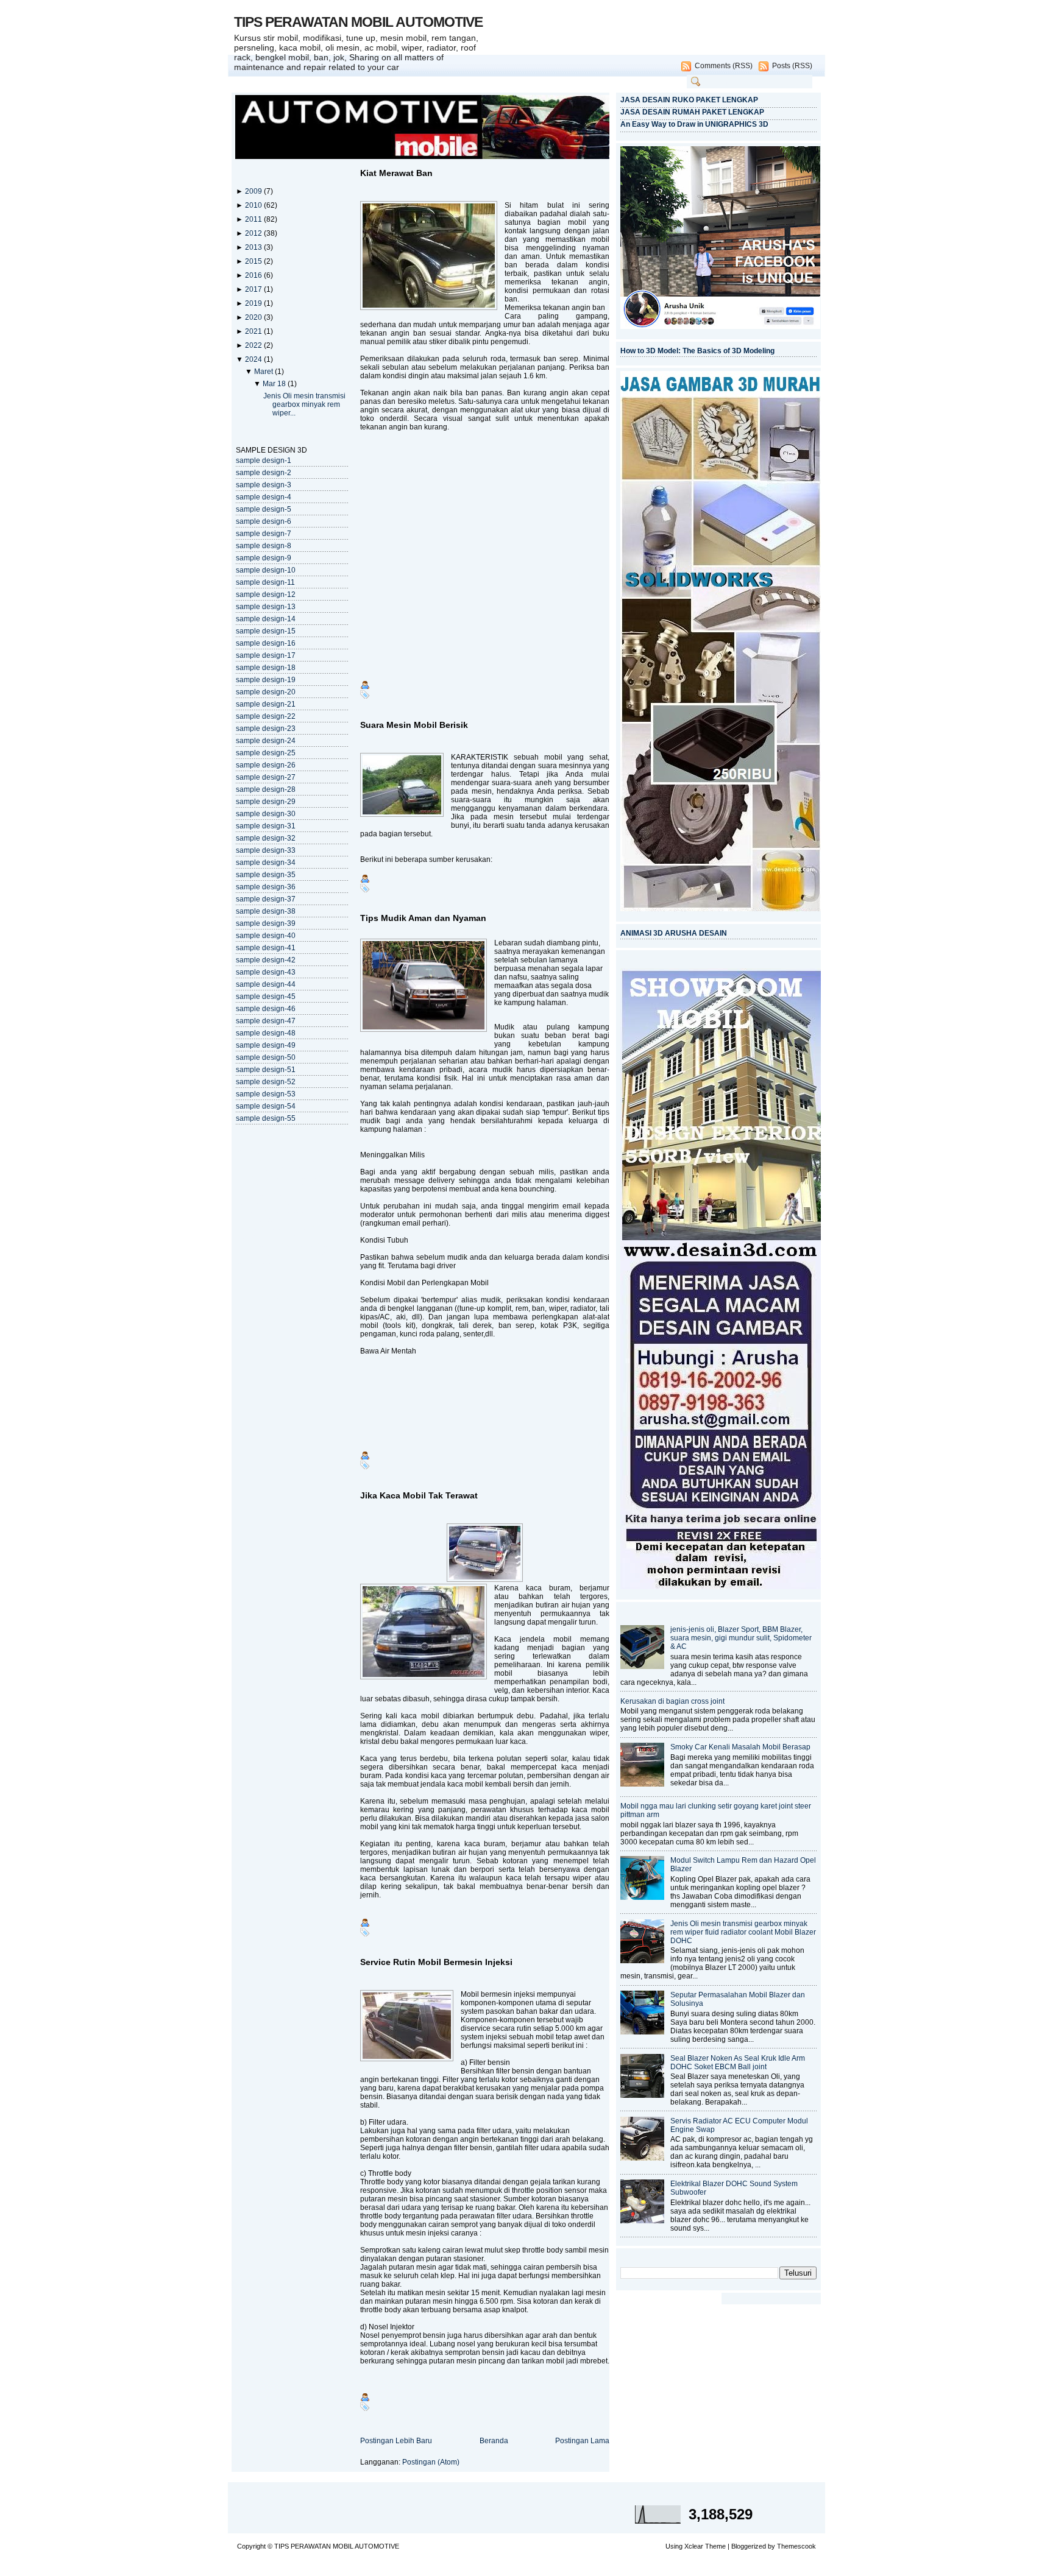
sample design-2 (264, 473)
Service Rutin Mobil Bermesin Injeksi (436, 1962)
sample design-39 (266, 923)
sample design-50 (266, 1057)
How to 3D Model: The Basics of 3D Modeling (697, 351)
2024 (254, 359)
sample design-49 (266, 1045)
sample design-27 (266, 777)
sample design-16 (266, 643)
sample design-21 (266, 704)
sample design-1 (264, 461)
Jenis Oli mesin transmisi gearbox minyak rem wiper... (304, 404)
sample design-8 (264, 546)
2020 (254, 317)
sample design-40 (266, 936)
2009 (254, 191)
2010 (254, 205)
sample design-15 (266, 631)
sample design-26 (266, 765)
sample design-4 (264, 497)
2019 (254, 303)
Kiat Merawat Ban (396, 173)
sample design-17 (266, 655)
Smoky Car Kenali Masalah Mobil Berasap (740, 1747)
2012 (254, 233)
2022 (254, 345)
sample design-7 (264, 534)
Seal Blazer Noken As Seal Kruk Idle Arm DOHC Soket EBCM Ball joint (738, 2063)
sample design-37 (266, 899)
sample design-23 (266, 729)
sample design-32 (266, 838)
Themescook (796, 2546)
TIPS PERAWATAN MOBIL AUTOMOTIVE (358, 22)
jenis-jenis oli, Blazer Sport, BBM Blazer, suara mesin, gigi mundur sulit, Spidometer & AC (741, 1638)
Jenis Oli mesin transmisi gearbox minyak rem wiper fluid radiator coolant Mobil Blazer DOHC (743, 1932)
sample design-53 (266, 1094)
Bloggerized (749, 2546)
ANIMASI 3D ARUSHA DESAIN (674, 933)
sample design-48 (266, 1033)
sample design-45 (266, 997)
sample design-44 (266, 984)
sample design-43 (266, 972)
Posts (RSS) (792, 66)
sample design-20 (266, 692)
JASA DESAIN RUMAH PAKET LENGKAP (692, 112)
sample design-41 (266, 948)
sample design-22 (266, 716)
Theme (715, 2546)
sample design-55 (266, 1118)
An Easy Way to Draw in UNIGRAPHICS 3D (694, 124)
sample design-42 (266, 960)
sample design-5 (264, 509)
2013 (254, 247)
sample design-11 (265, 582)
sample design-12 (266, 595)
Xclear (694, 2546)
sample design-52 (266, 1082)
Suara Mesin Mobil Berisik (414, 725)
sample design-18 (266, 668)
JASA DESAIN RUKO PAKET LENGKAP (689, 100)
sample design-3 (264, 485)
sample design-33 (266, 850)
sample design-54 (266, 1106)
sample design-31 (266, 826)
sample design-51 (266, 1070)
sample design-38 (266, 911)
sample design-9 (264, 558)
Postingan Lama (582, 2441)
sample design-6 (264, 521)
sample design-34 (266, 863)
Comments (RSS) (724, 66)
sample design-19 (266, 680)
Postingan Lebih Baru (396, 2441)
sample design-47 (266, 1021)
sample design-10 (266, 570)
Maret (264, 372)
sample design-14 (266, 619)
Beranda (494, 2441)
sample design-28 (266, 789)
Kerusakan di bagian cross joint (672, 1701)
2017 (254, 289)
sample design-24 (266, 741)
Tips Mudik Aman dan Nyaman (423, 918)
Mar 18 (275, 384)
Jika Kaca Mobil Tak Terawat (419, 1495)
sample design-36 (266, 887)
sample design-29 (266, 802)
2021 (254, 331)
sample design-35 (266, 875)
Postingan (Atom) (431, 2462)
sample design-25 (266, 753)
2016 (254, 275)
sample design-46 (266, 1009)
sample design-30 (266, 814)
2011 (254, 219)
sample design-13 (266, 607)
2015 (254, 261)
